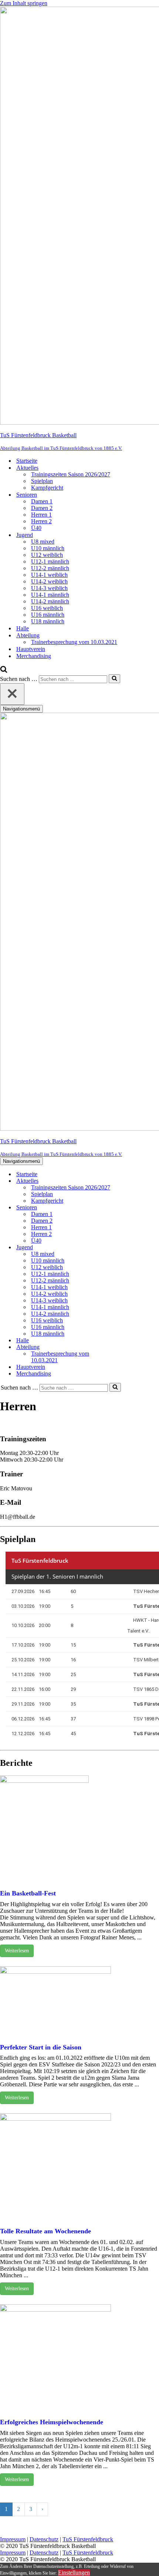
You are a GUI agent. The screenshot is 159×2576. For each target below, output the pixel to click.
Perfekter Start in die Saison (41, 2047)
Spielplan (42, 481)
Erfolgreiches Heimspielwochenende (52, 2422)
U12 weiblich (47, 555)
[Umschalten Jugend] (129, 1248)
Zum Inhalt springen (24, 3)
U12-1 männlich (50, 561)
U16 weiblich (47, 608)
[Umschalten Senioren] (129, 1208)
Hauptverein (31, 649)
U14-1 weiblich (49, 575)
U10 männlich (48, 548)
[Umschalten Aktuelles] (129, 1181)
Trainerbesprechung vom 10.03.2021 (74, 642)
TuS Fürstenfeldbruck (88, 2539)
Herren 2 (41, 521)
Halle (23, 628)
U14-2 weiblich (49, 581)
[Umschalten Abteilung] (129, 1347)
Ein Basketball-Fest (28, 1893)
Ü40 (36, 528)
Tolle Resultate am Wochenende (45, 2231)
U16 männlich (48, 615)
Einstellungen (74, 2572)
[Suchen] (4, 671)
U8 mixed (43, 542)
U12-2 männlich (50, 568)
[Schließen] (12, 694)
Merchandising (34, 656)
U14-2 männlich (50, 601)
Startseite (27, 461)
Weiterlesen (17, 1951)
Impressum (13, 2539)
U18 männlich (48, 621)
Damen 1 (42, 501)
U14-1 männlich (50, 595)
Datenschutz (44, 2539)
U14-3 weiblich (49, 588)
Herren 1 (41, 515)
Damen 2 (42, 508)
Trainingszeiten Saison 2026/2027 (71, 474)
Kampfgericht (47, 488)
